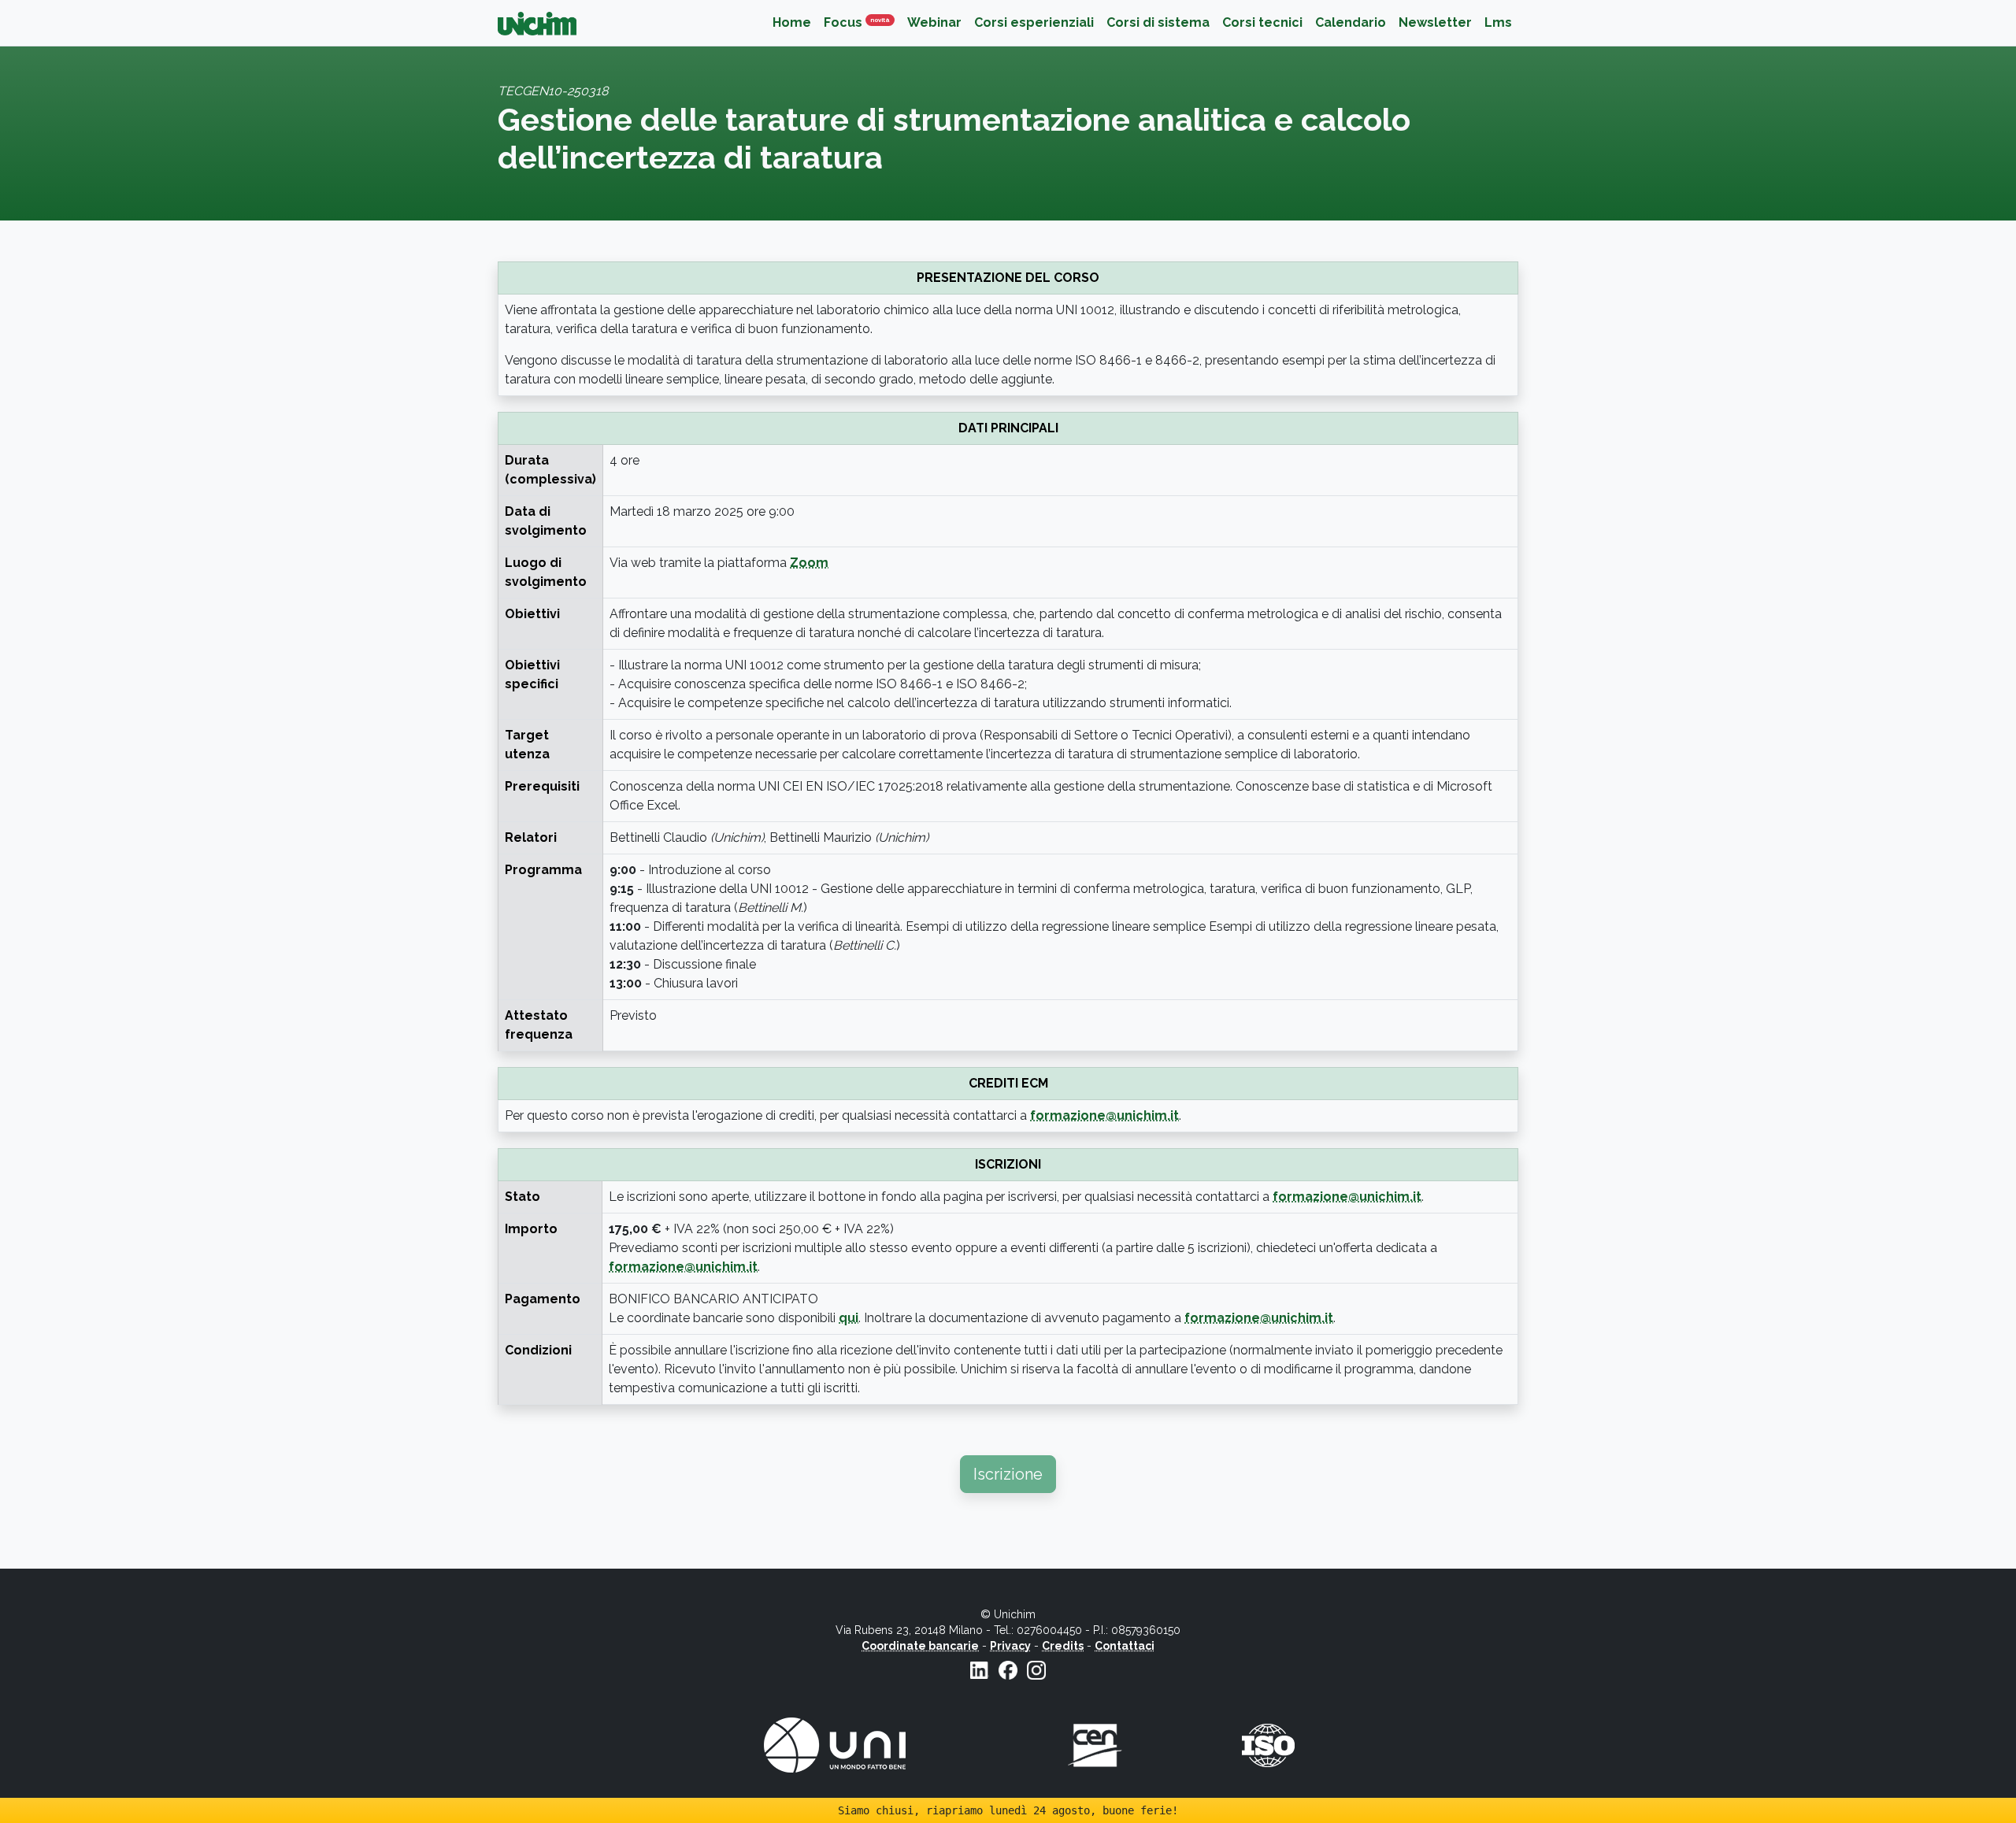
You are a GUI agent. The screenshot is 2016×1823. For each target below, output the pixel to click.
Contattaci (1125, 1646)
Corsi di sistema (1158, 22)
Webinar (934, 22)
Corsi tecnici (1262, 22)
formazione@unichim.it (1104, 1115)
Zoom (809, 563)
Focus (862, 22)
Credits (1063, 1646)
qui (849, 1318)
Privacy (1010, 1646)
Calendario (1351, 22)
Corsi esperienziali (1034, 22)
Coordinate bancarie (920, 1646)
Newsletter (1435, 22)
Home (792, 22)
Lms (1498, 22)
